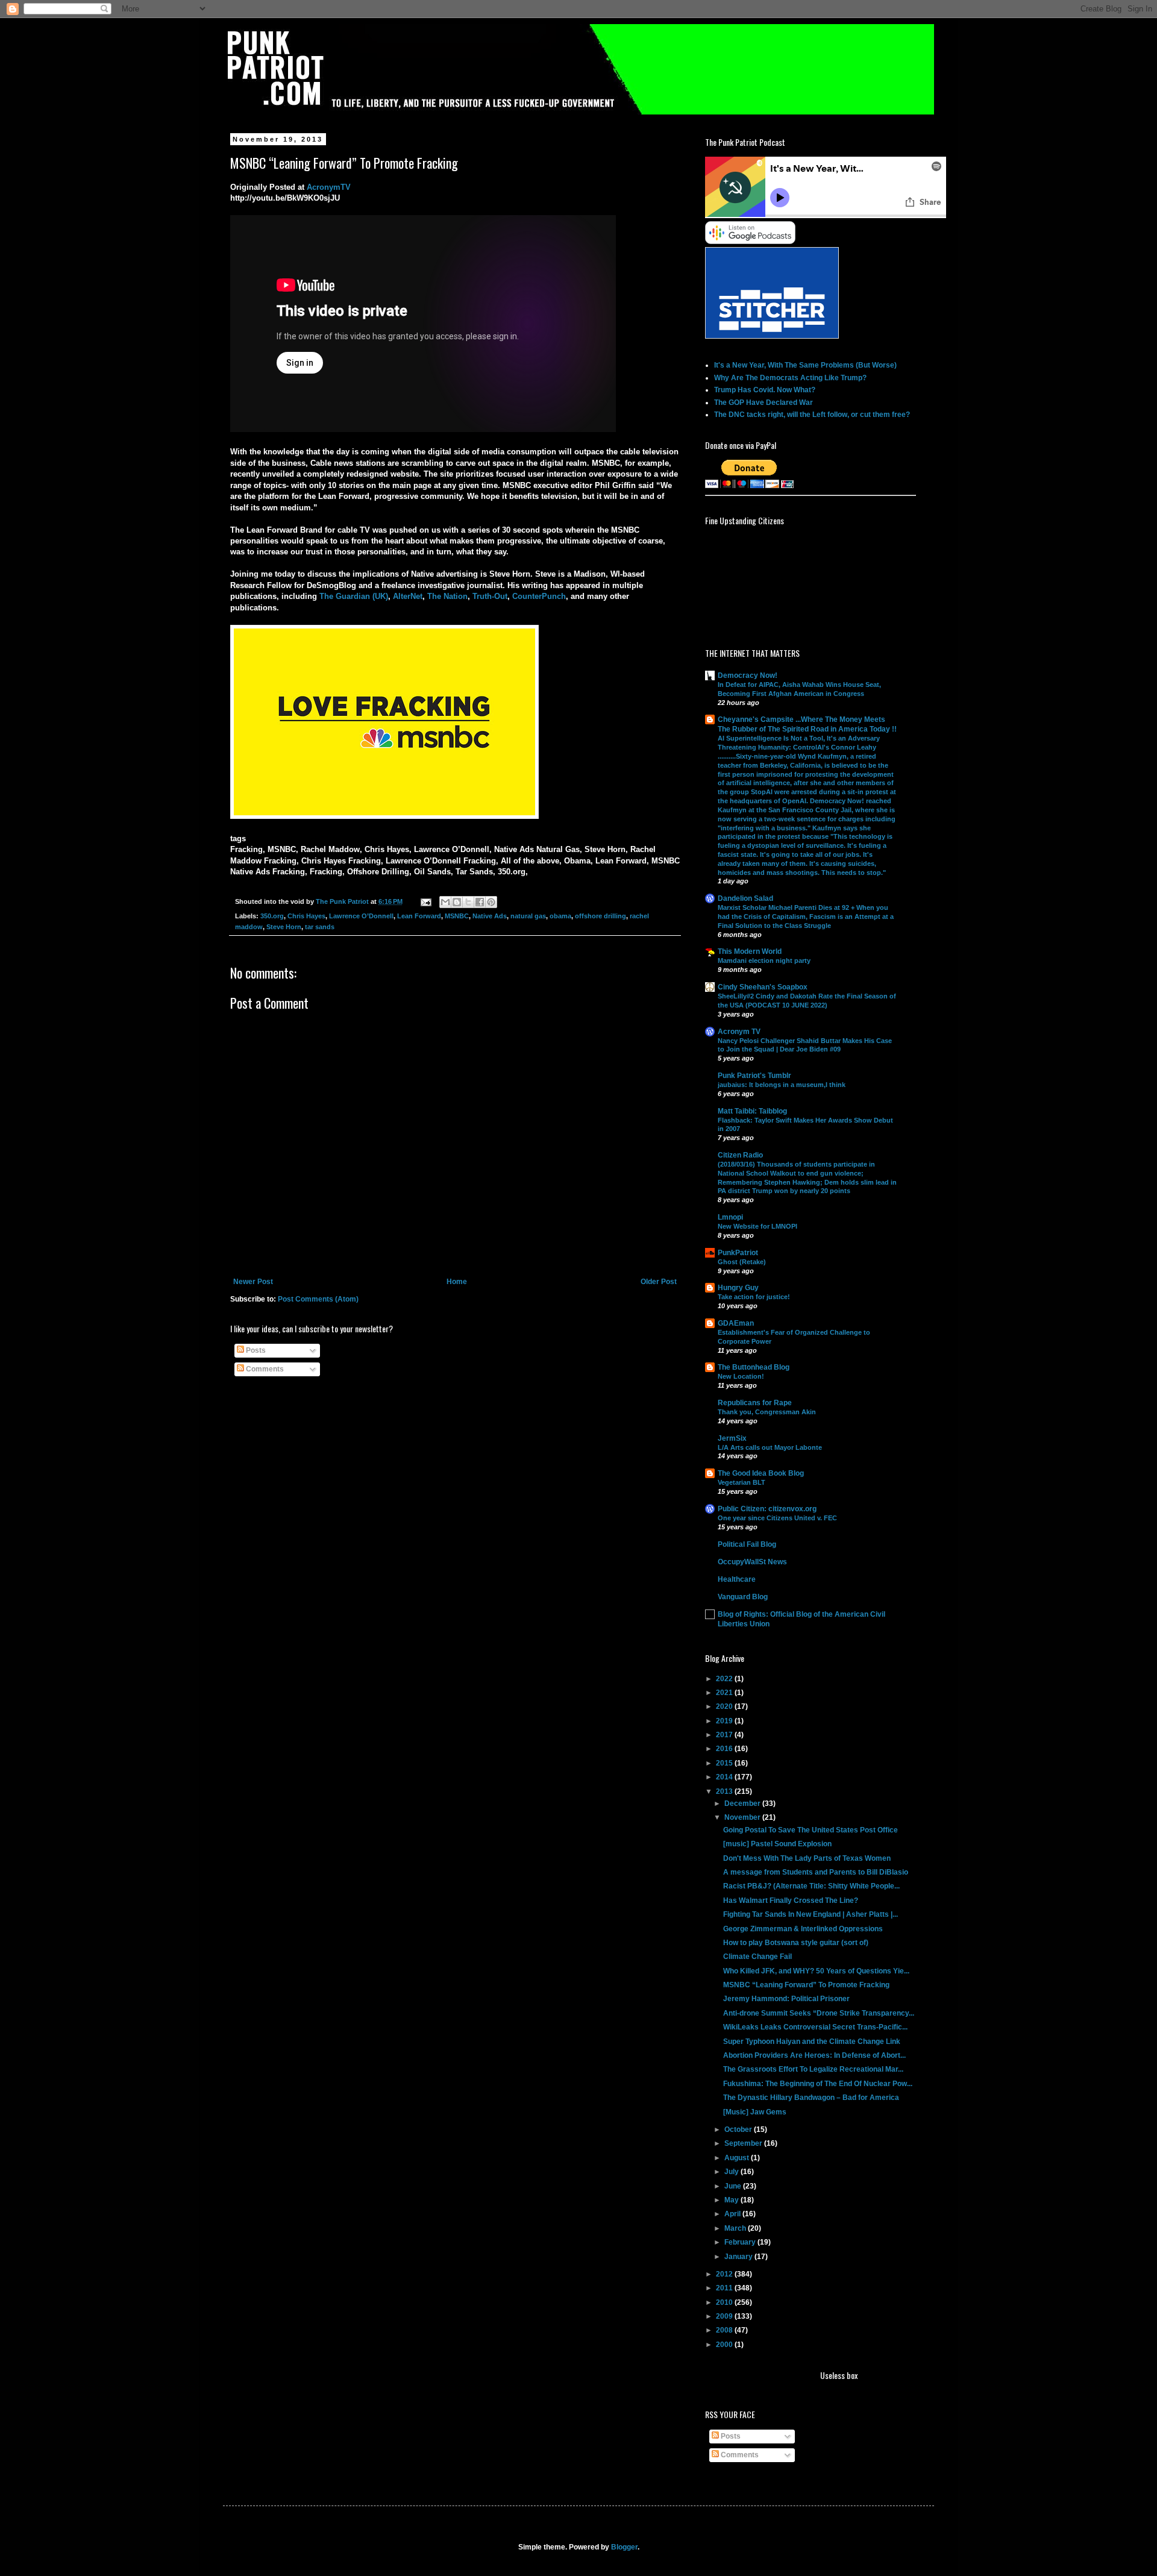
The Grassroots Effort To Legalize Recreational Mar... (813, 2069)
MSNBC (457, 916)
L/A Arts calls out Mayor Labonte (770, 1447)
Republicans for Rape (755, 1403)
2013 (725, 1791)
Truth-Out (490, 596)
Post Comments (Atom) (318, 1299)
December (743, 1804)
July (732, 2172)
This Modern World (750, 951)
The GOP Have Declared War (763, 403)
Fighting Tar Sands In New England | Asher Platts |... (811, 1914)
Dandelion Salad (745, 898)
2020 (725, 1706)
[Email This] (445, 902)
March (736, 2228)
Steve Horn (284, 927)
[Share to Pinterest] (491, 902)
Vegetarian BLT (742, 1482)
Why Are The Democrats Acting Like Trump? (790, 378)
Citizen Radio (740, 1155)
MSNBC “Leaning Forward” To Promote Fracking (806, 1985)
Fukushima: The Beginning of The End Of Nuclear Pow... (818, 2084)
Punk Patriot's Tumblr (754, 1076)
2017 (725, 1735)
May (732, 2200)
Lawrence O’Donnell (361, 916)
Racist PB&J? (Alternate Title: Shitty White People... (811, 1886)
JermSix (732, 1438)
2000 (725, 2345)
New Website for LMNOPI (757, 1226)
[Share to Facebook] (480, 902)
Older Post (659, 1282)
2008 (725, 2330)
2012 (725, 2274)
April (733, 2214)
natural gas (528, 916)
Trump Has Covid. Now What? (765, 390)
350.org (272, 916)
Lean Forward (419, 916)
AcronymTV (329, 187)
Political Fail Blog (747, 1544)
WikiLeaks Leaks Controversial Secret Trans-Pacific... (815, 2027)
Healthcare (737, 1579)
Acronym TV (739, 1032)
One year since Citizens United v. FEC (777, 1518)
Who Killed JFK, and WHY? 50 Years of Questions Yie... (816, 1971)
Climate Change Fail (757, 1957)
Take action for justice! (754, 1297)
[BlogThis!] (457, 902)
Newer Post (253, 1282)
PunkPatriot (738, 1253)
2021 (725, 1693)
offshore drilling (600, 916)
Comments (264, 1369)
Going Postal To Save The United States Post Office (811, 1830)
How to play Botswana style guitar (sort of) (796, 1943)
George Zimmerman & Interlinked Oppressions (803, 1929)
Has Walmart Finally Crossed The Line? (791, 1901)
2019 (725, 1721)
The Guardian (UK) (354, 596)
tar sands (320, 927)
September (744, 2143)
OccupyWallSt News (752, 1562)
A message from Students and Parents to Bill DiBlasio (816, 1872)
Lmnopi (730, 1217)
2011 (725, 2288)
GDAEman (736, 1323)
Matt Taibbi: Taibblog (752, 1111)
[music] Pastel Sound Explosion (777, 1844)
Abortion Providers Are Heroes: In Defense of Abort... (814, 2055)
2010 (725, 2302)
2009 (725, 2316)
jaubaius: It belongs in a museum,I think (782, 1085)
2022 (725, 1679)
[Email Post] (425, 901)
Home (457, 1282)
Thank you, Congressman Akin (767, 1412)
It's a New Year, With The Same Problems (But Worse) (805, 365)
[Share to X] (468, 902)
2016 (725, 1749)
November (743, 1817)
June (734, 2186)
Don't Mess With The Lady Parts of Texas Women (807, 1858)
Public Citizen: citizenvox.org (767, 1509)
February (741, 2242)
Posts (255, 1350)
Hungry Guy (738, 1288)
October (739, 2129)
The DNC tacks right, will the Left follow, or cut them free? (812, 415)
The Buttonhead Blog (754, 1367)
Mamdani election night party (764, 961)
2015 (725, 1763)
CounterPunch (539, 596)
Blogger (624, 2547)
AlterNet (408, 596)
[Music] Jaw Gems (755, 2112)
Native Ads (490, 916)
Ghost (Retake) (742, 1262)
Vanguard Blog (743, 1597)
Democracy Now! (748, 675)
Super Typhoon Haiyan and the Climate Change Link (812, 2042)
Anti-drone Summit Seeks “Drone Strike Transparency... (819, 2013)
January (739, 2257)
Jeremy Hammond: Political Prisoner (786, 1999)
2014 (725, 1777)
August (738, 2158)
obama (560, 916)
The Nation (447, 596)
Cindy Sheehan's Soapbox (763, 987)
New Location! (741, 1376)
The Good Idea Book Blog (761, 1473)
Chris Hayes (306, 916)
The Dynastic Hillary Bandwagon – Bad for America (811, 2098)
